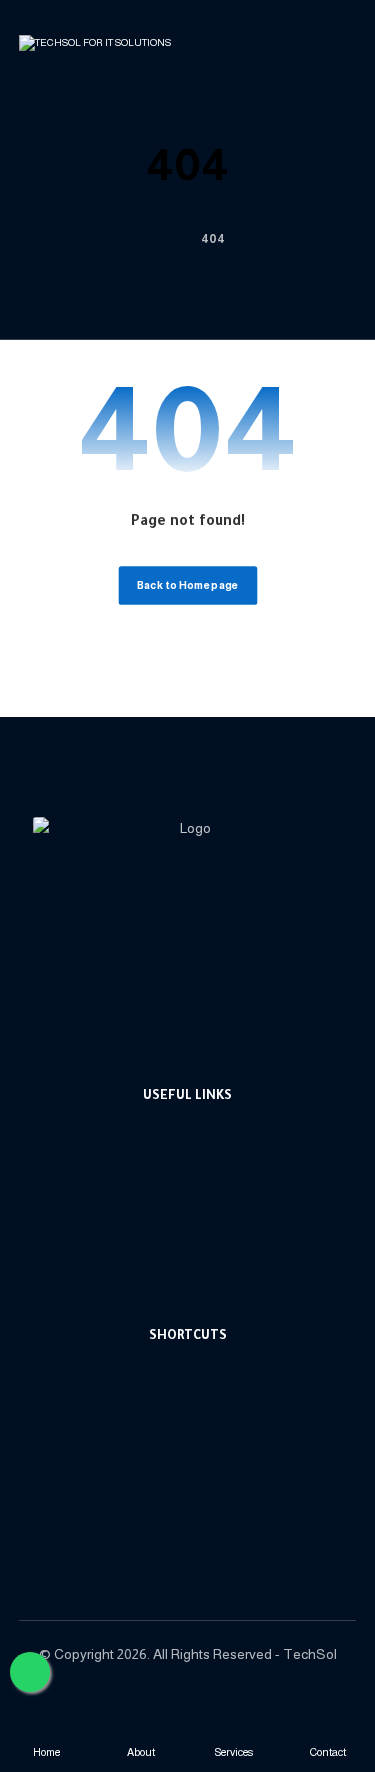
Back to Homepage (187, 585)
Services (199, 1431)
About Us (199, 1401)
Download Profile (199, 1282)
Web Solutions (199, 1192)
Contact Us (199, 1521)
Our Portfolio (199, 1252)
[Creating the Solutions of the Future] (96, 50)
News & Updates (199, 1461)
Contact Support (199, 1162)
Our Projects (199, 1491)
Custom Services (199, 1222)
